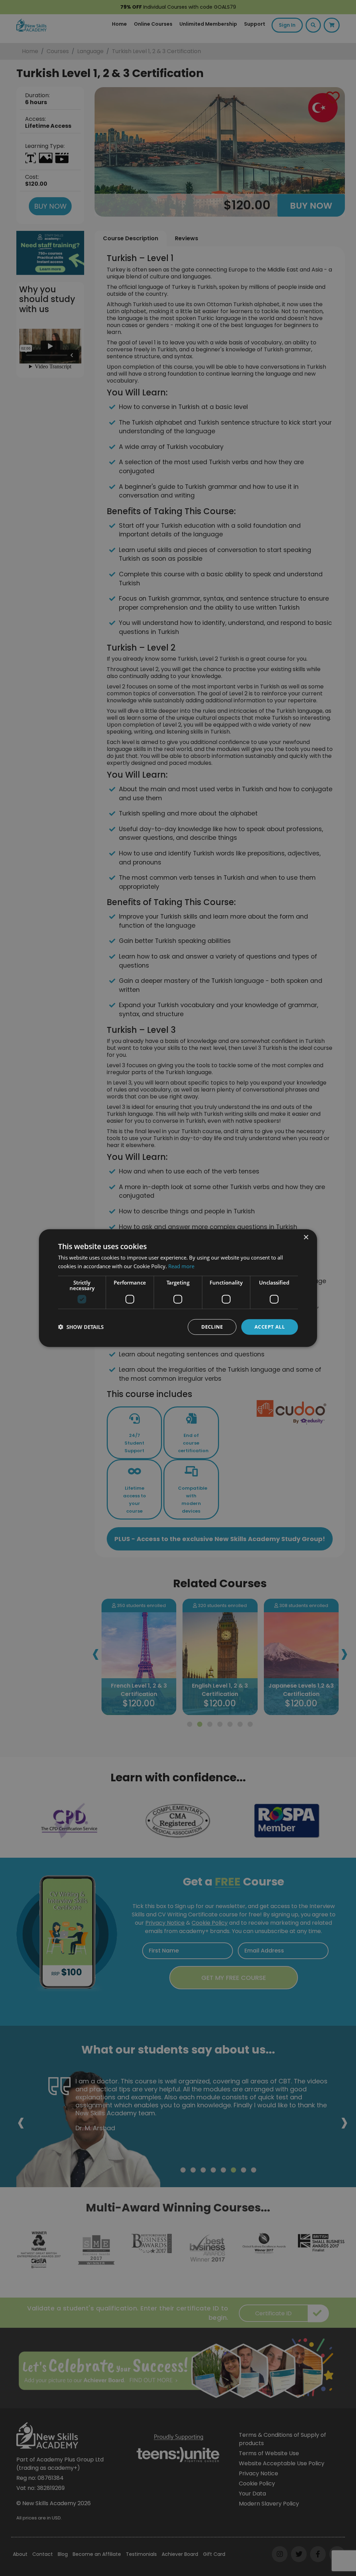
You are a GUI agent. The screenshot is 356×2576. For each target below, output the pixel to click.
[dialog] (178, 1288)
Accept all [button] (270, 1327)
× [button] (306, 1237)
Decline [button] (212, 1327)
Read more (181, 1266)
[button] (81, 1327)
